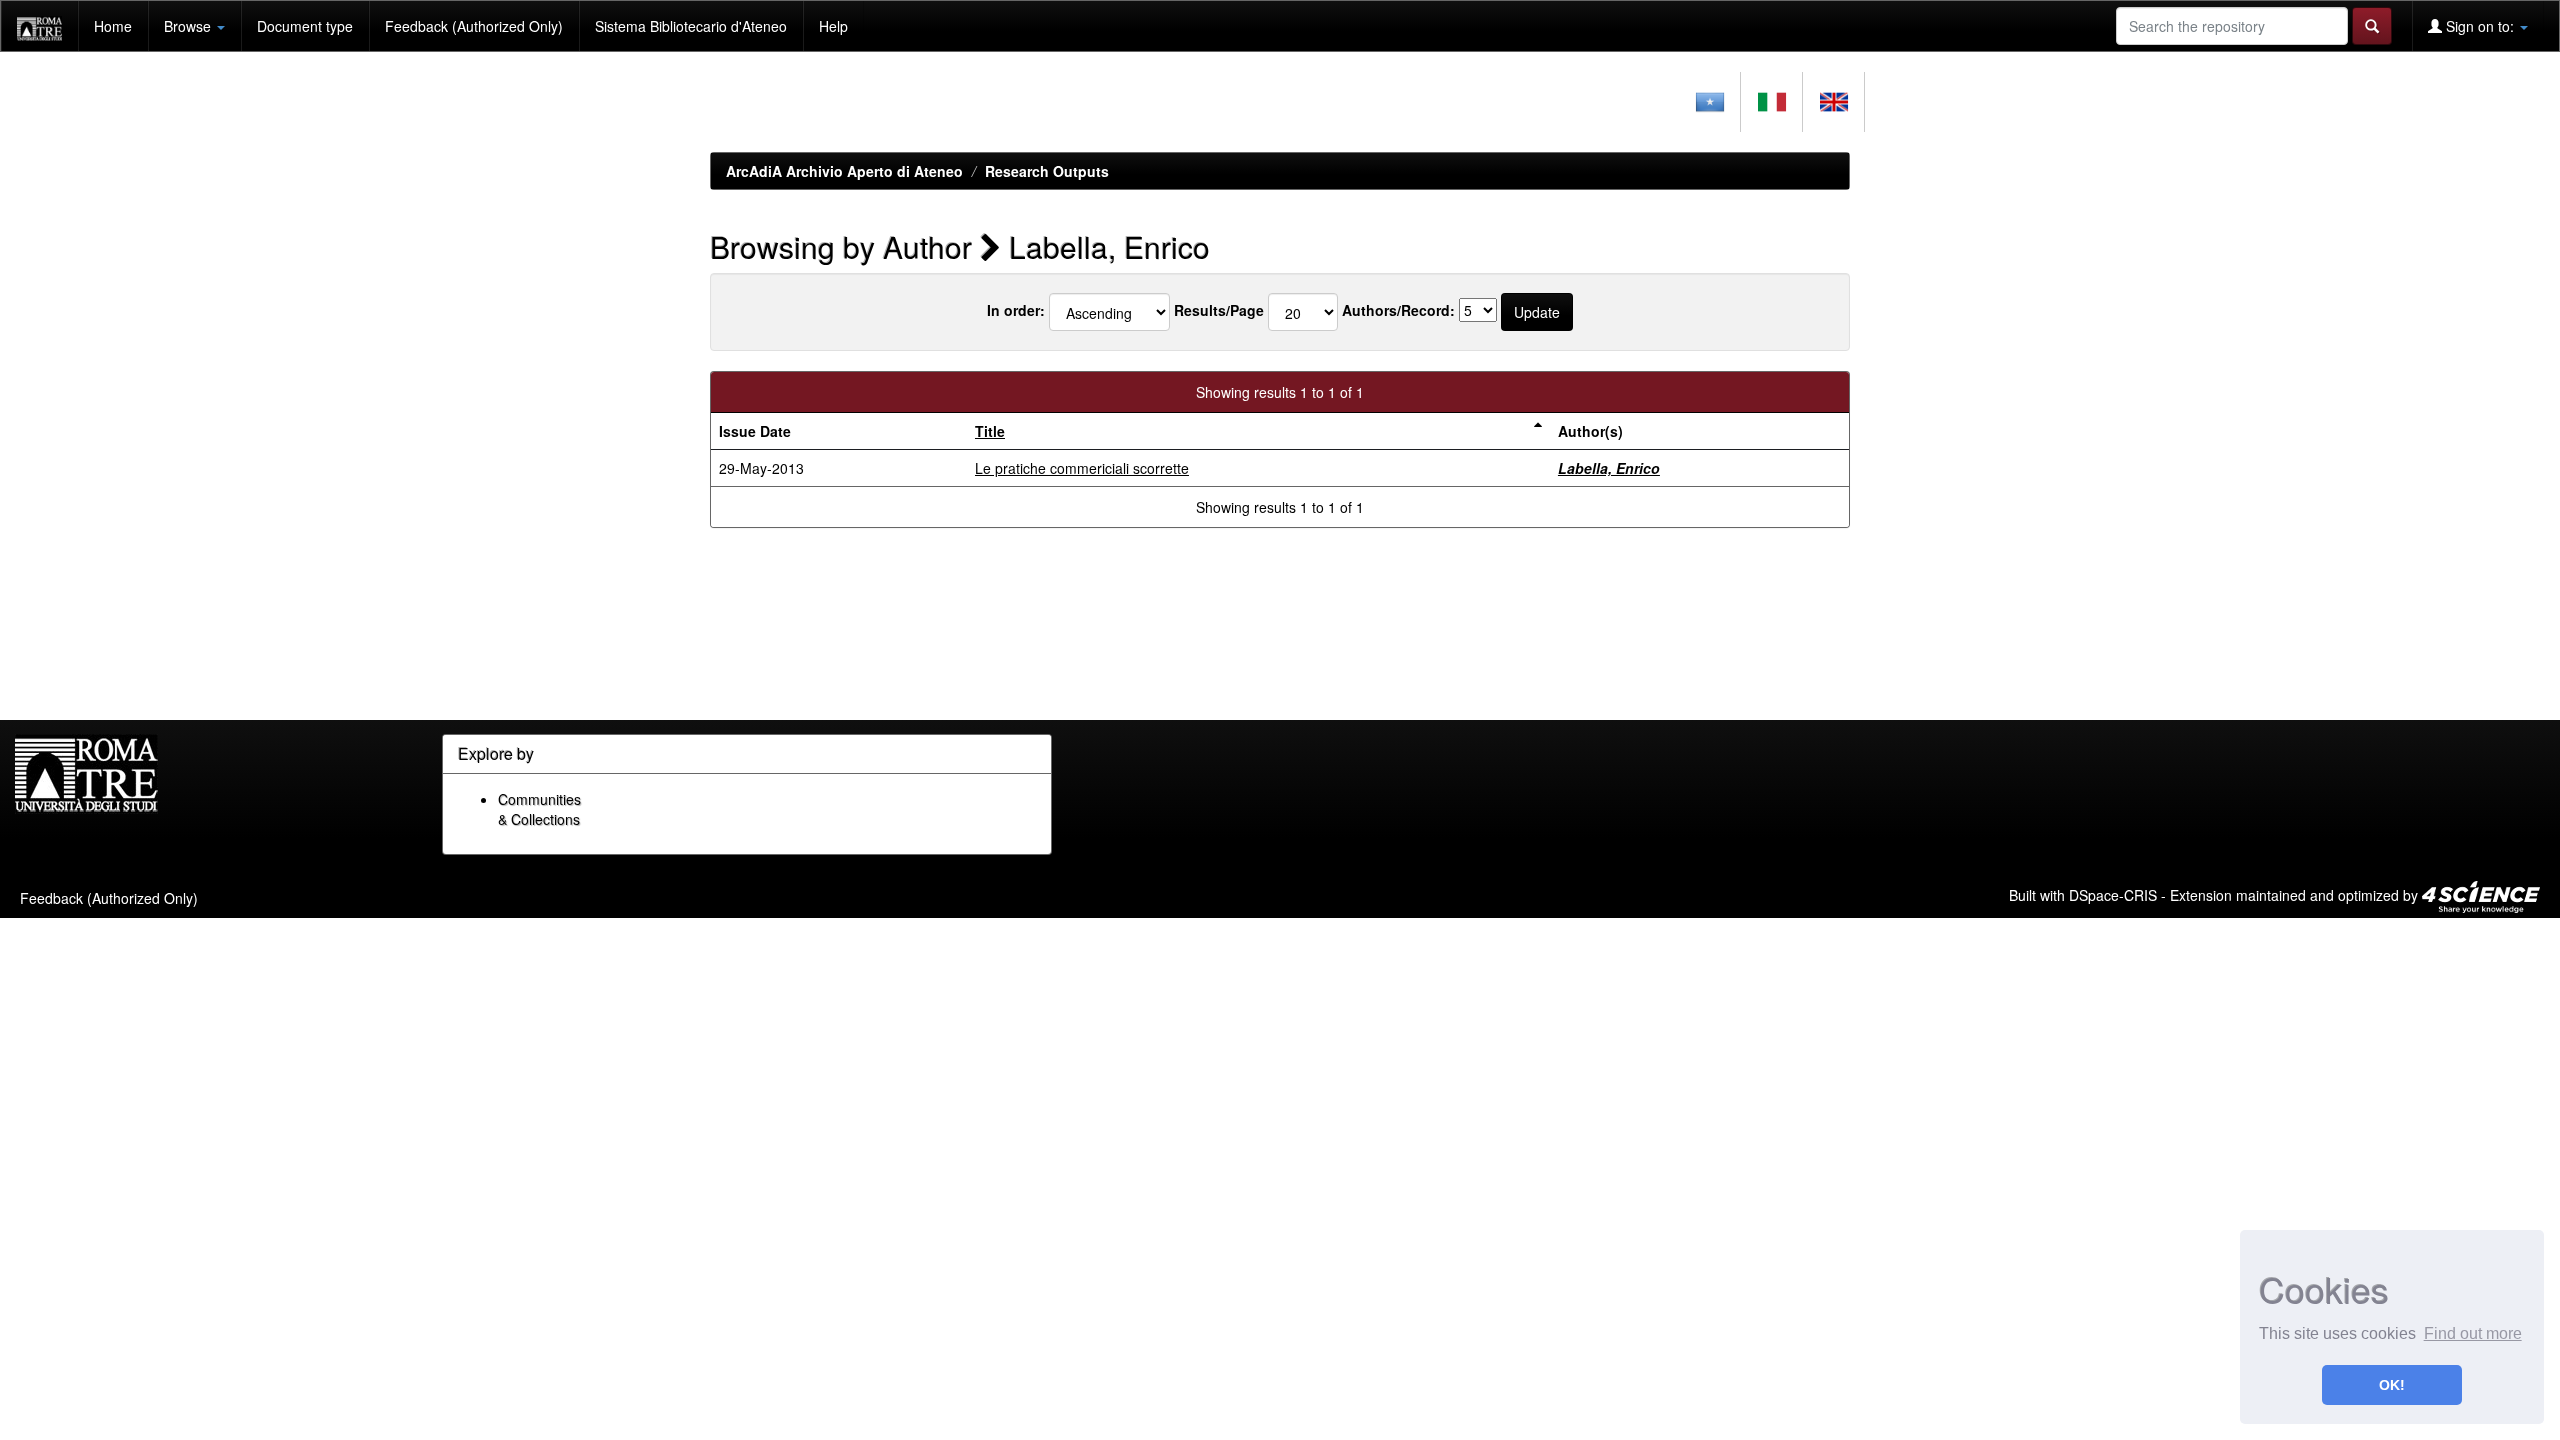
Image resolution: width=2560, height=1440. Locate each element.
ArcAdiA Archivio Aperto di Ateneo (844, 171)
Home (113, 26)
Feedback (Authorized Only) (474, 26)
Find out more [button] (2473, 1333)
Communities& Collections (539, 809)
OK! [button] (2392, 1385)
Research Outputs (1047, 171)
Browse (189, 26)
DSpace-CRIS (2113, 894)
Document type (305, 26)
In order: (1016, 310)
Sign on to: (2480, 26)
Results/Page (1219, 310)
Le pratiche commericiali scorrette (1082, 468)
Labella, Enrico (1609, 468)
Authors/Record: (1398, 310)
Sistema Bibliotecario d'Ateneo (691, 26)
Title (990, 431)
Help (833, 26)
